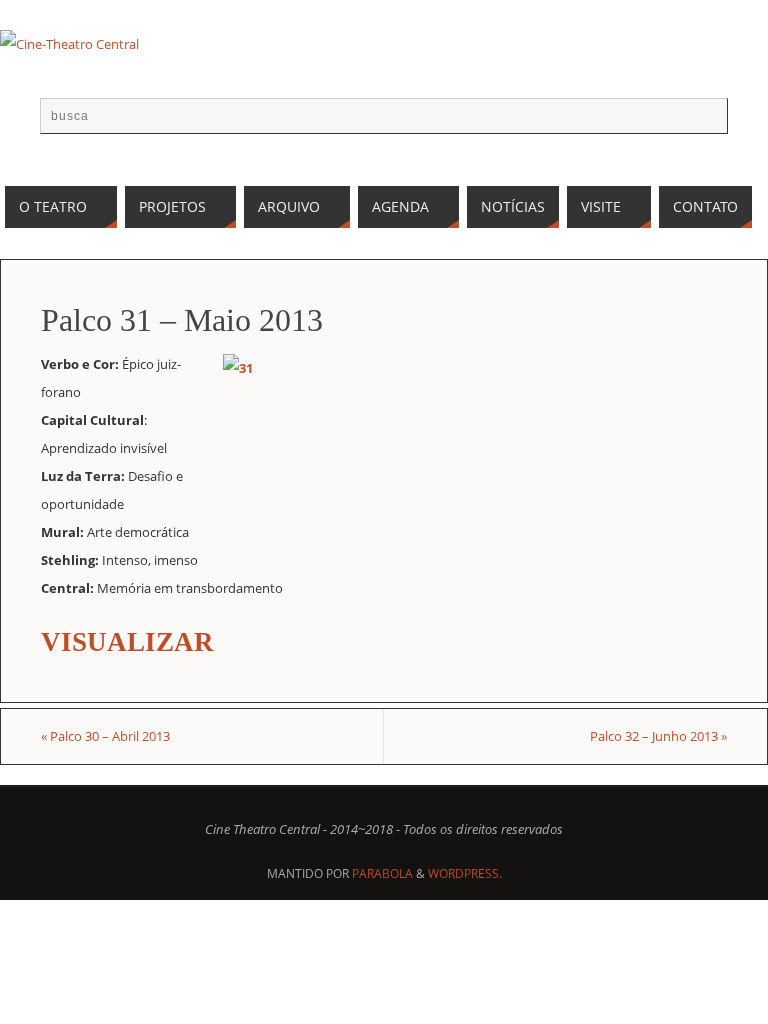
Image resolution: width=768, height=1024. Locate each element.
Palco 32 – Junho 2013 (658, 736)
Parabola (382, 873)
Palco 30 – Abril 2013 (105, 736)
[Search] (703, 122)
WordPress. (465, 873)
